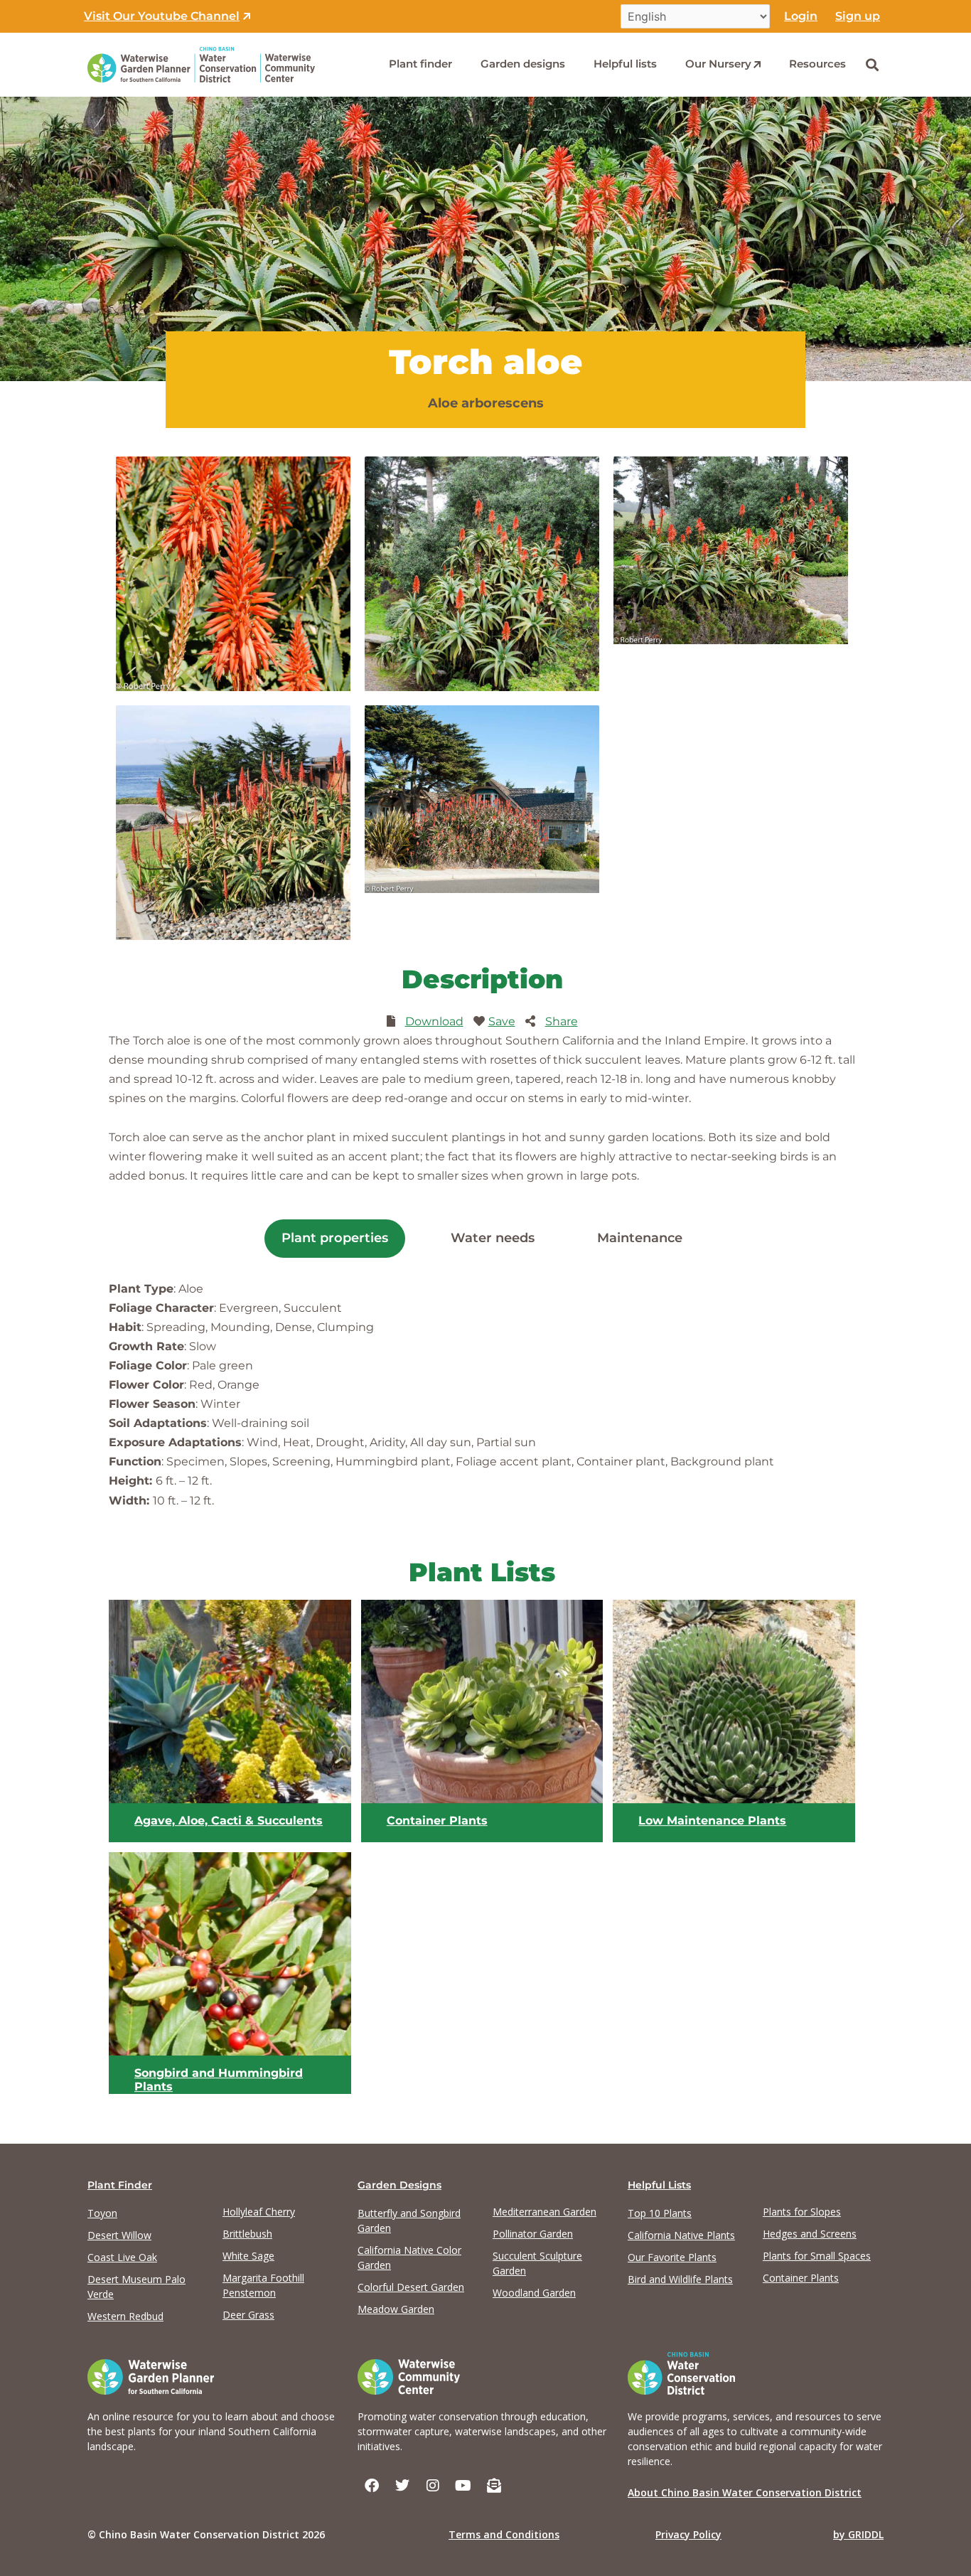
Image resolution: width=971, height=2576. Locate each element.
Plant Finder (120, 2185)
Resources (817, 64)
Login (801, 16)
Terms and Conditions (504, 2534)
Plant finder (420, 64)
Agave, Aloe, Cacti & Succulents (229, 1821)
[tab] (335, 1239)
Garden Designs (399, 2185)
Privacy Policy (688, 2534)
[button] (872, 64)
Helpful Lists (659, 2185)
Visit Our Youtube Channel (162, 16)
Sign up (858, 16)
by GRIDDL (858, 2534)
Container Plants (437, 1821)
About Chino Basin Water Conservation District (745, 2492)
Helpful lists (625, 64)
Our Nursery (718, 64)
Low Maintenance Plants (712, 1821)
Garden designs (523, 64)
